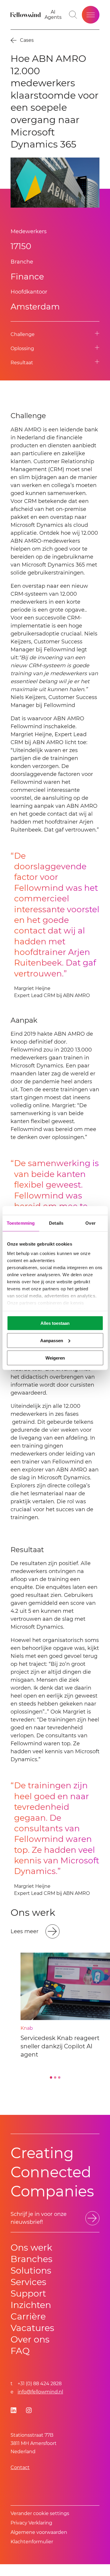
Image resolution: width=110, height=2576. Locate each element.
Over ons (30, 2339)
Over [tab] (90, 1223)
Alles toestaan (55, 1323)
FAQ (20, 2351)
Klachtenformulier (32, 2542)
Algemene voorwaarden (39, 2532)
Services (28, 2282)
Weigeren (55, 1358)
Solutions (31, 2270)
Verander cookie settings (40, 2513)
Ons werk (31, 2248)
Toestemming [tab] (21, 1223)
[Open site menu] (91, 15)
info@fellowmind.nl (40, 2392)
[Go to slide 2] (55, 2077)
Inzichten (31, 2305)
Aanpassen (52, 1340)
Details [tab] (56, 1223)
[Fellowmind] (26, 15)
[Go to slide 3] (59, 2077)
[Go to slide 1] (51, 2077)
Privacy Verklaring (31, 2523)
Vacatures (32, 2328)
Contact (20, 2467)
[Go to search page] (73, 15)
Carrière (28, 2316)
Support (28, 2293)
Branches (32, 2259)
